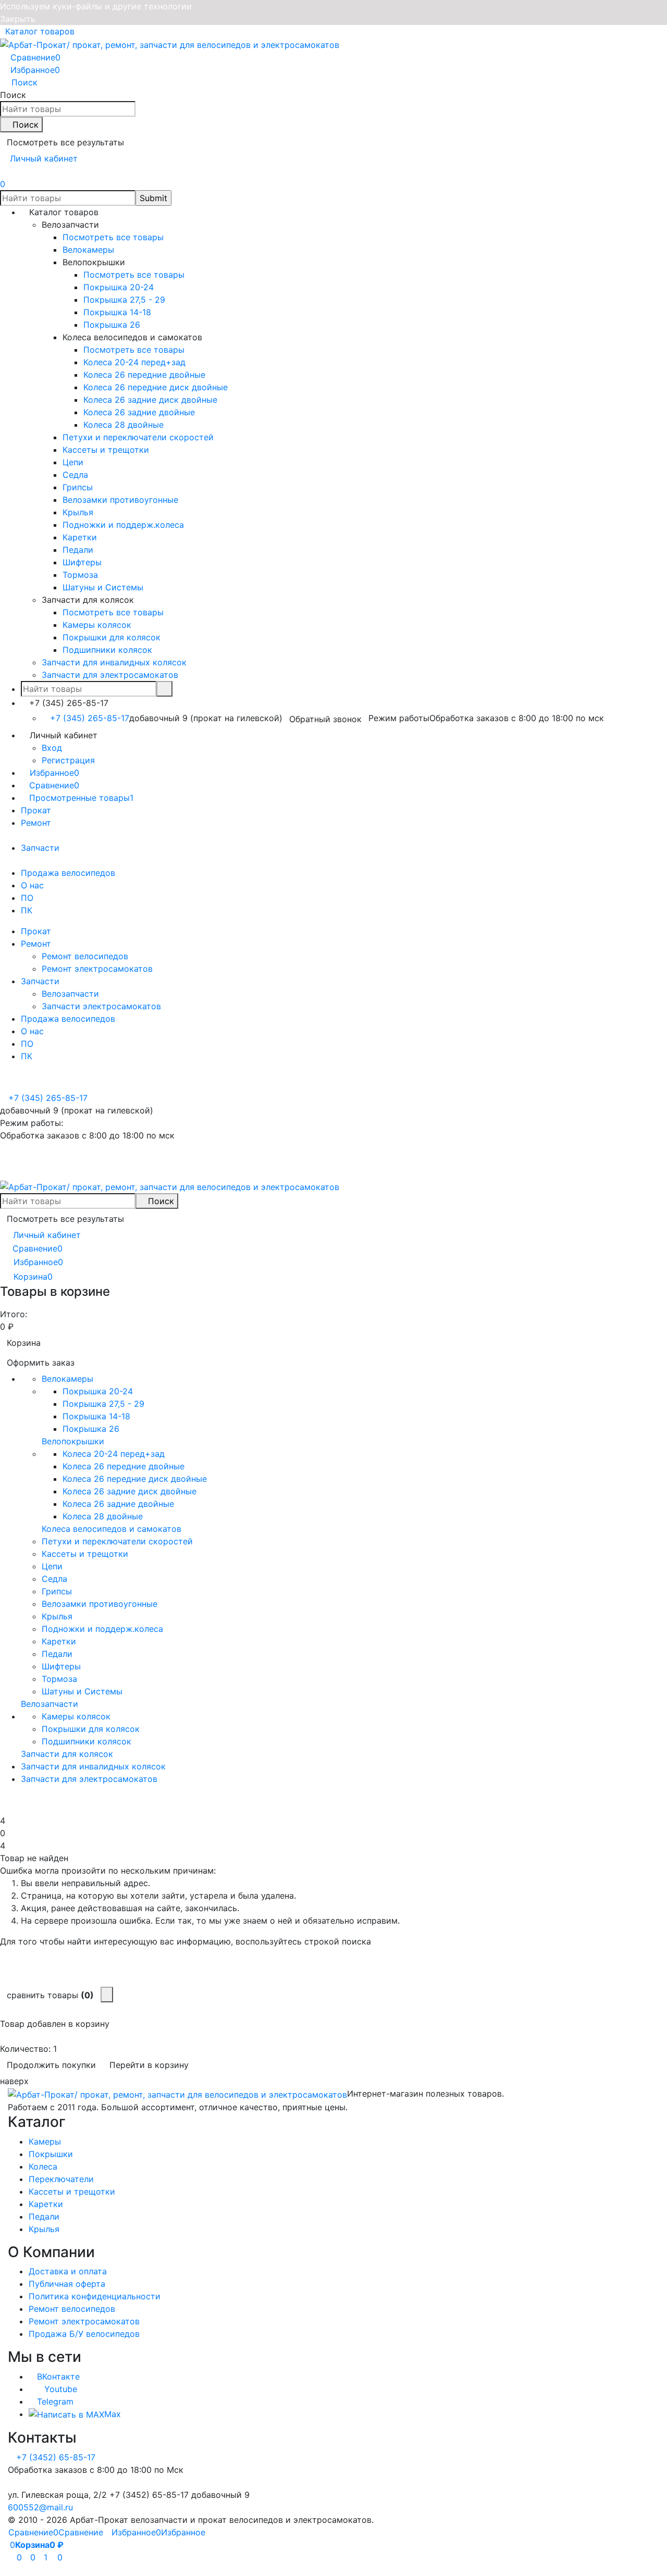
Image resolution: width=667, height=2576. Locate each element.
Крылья (44, 2229)
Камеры (45, 2141)
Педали (44, 2216)
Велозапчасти (70, 994)
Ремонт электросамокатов (97, 969)
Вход (52, 748)
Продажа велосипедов (68, 873)
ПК (27, 910)
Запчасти (40, 848)
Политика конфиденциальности (95, 2296)
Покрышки (51, 2154)
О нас (32, 885)
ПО (27, 898)
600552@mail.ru (40, 2507)
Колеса (43, 2166)
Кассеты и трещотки (72, 2191)
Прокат (36, 810)
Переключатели (61, 2179)
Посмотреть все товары (113, 237)
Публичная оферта (67, 2284)
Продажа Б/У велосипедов (84, 2334)
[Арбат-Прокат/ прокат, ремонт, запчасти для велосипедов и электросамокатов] (177, 2094)
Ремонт (36, 823)
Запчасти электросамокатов (101, 1006)
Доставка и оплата (68, 2271)
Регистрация (68, 760)
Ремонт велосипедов (85, 956)
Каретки (46, 2204)
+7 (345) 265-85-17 (90, 718)
